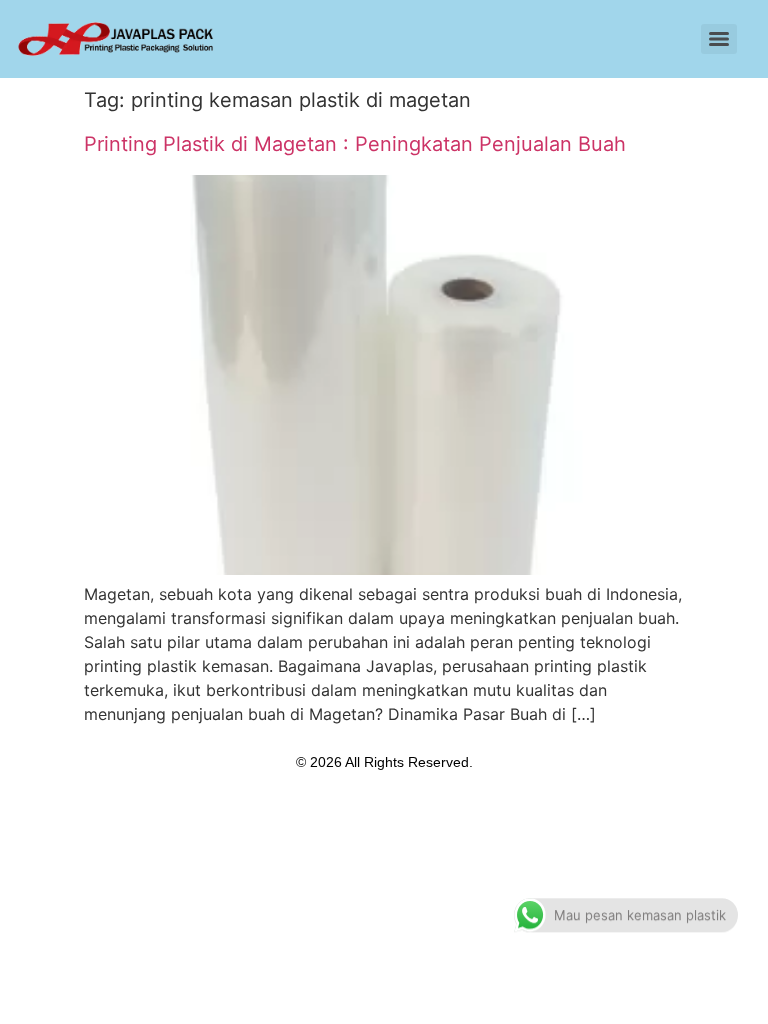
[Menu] (719, 39)
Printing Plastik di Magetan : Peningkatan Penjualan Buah (355, 144)
